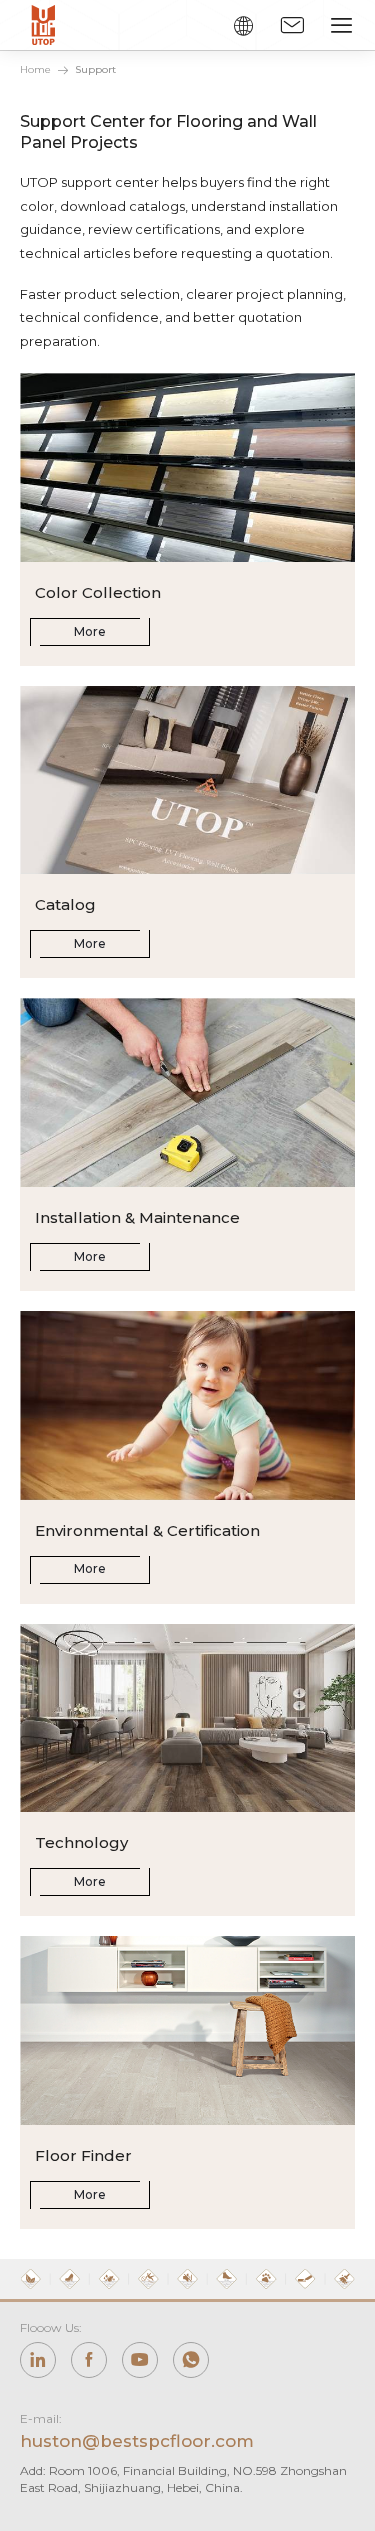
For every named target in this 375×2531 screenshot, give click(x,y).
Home (35, 69)
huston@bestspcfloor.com (137, 2441)
